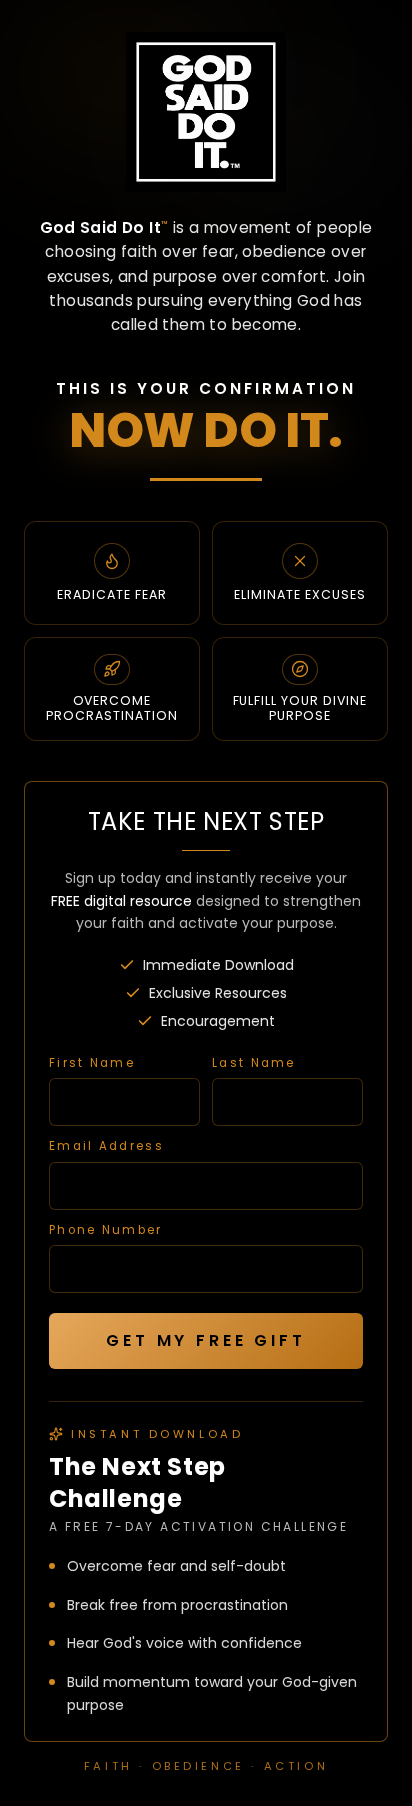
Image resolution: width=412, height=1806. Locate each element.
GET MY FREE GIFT (205, 1340)
